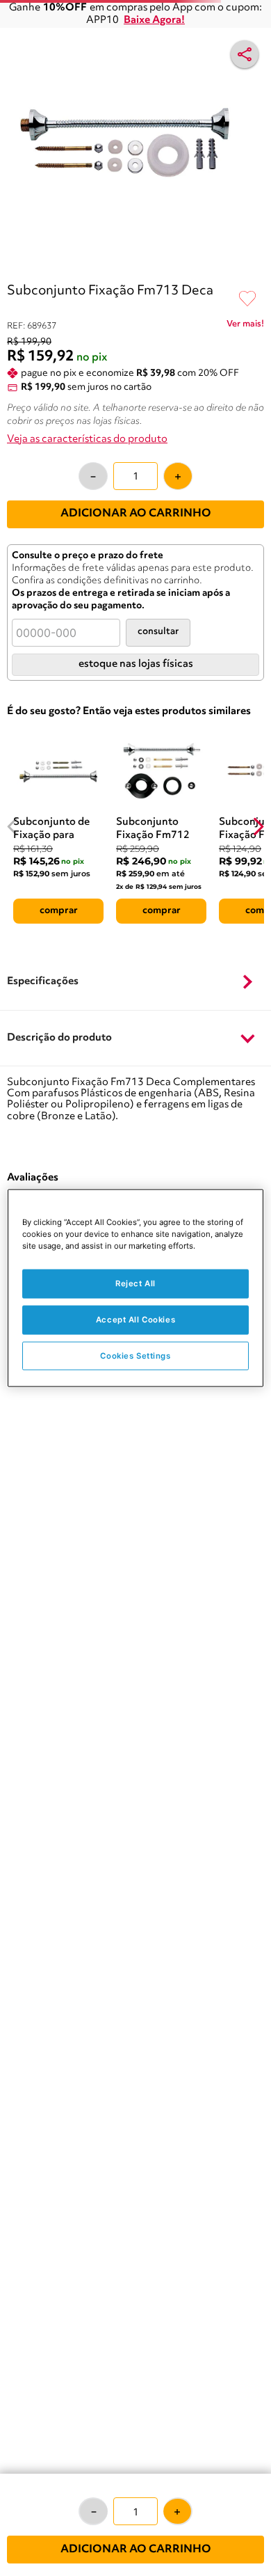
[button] (135, 983)
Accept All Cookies (135, 1319)
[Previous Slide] (13, 827)
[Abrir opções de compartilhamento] (245, 54)
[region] (136, 1288)
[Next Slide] (258, 827)
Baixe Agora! (154, 21)
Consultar (158, 632)
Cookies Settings (135, 1355)
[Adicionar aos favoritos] (247, 299)
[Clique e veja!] (245, 326)
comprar (59, 910)
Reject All (135, 1283)
